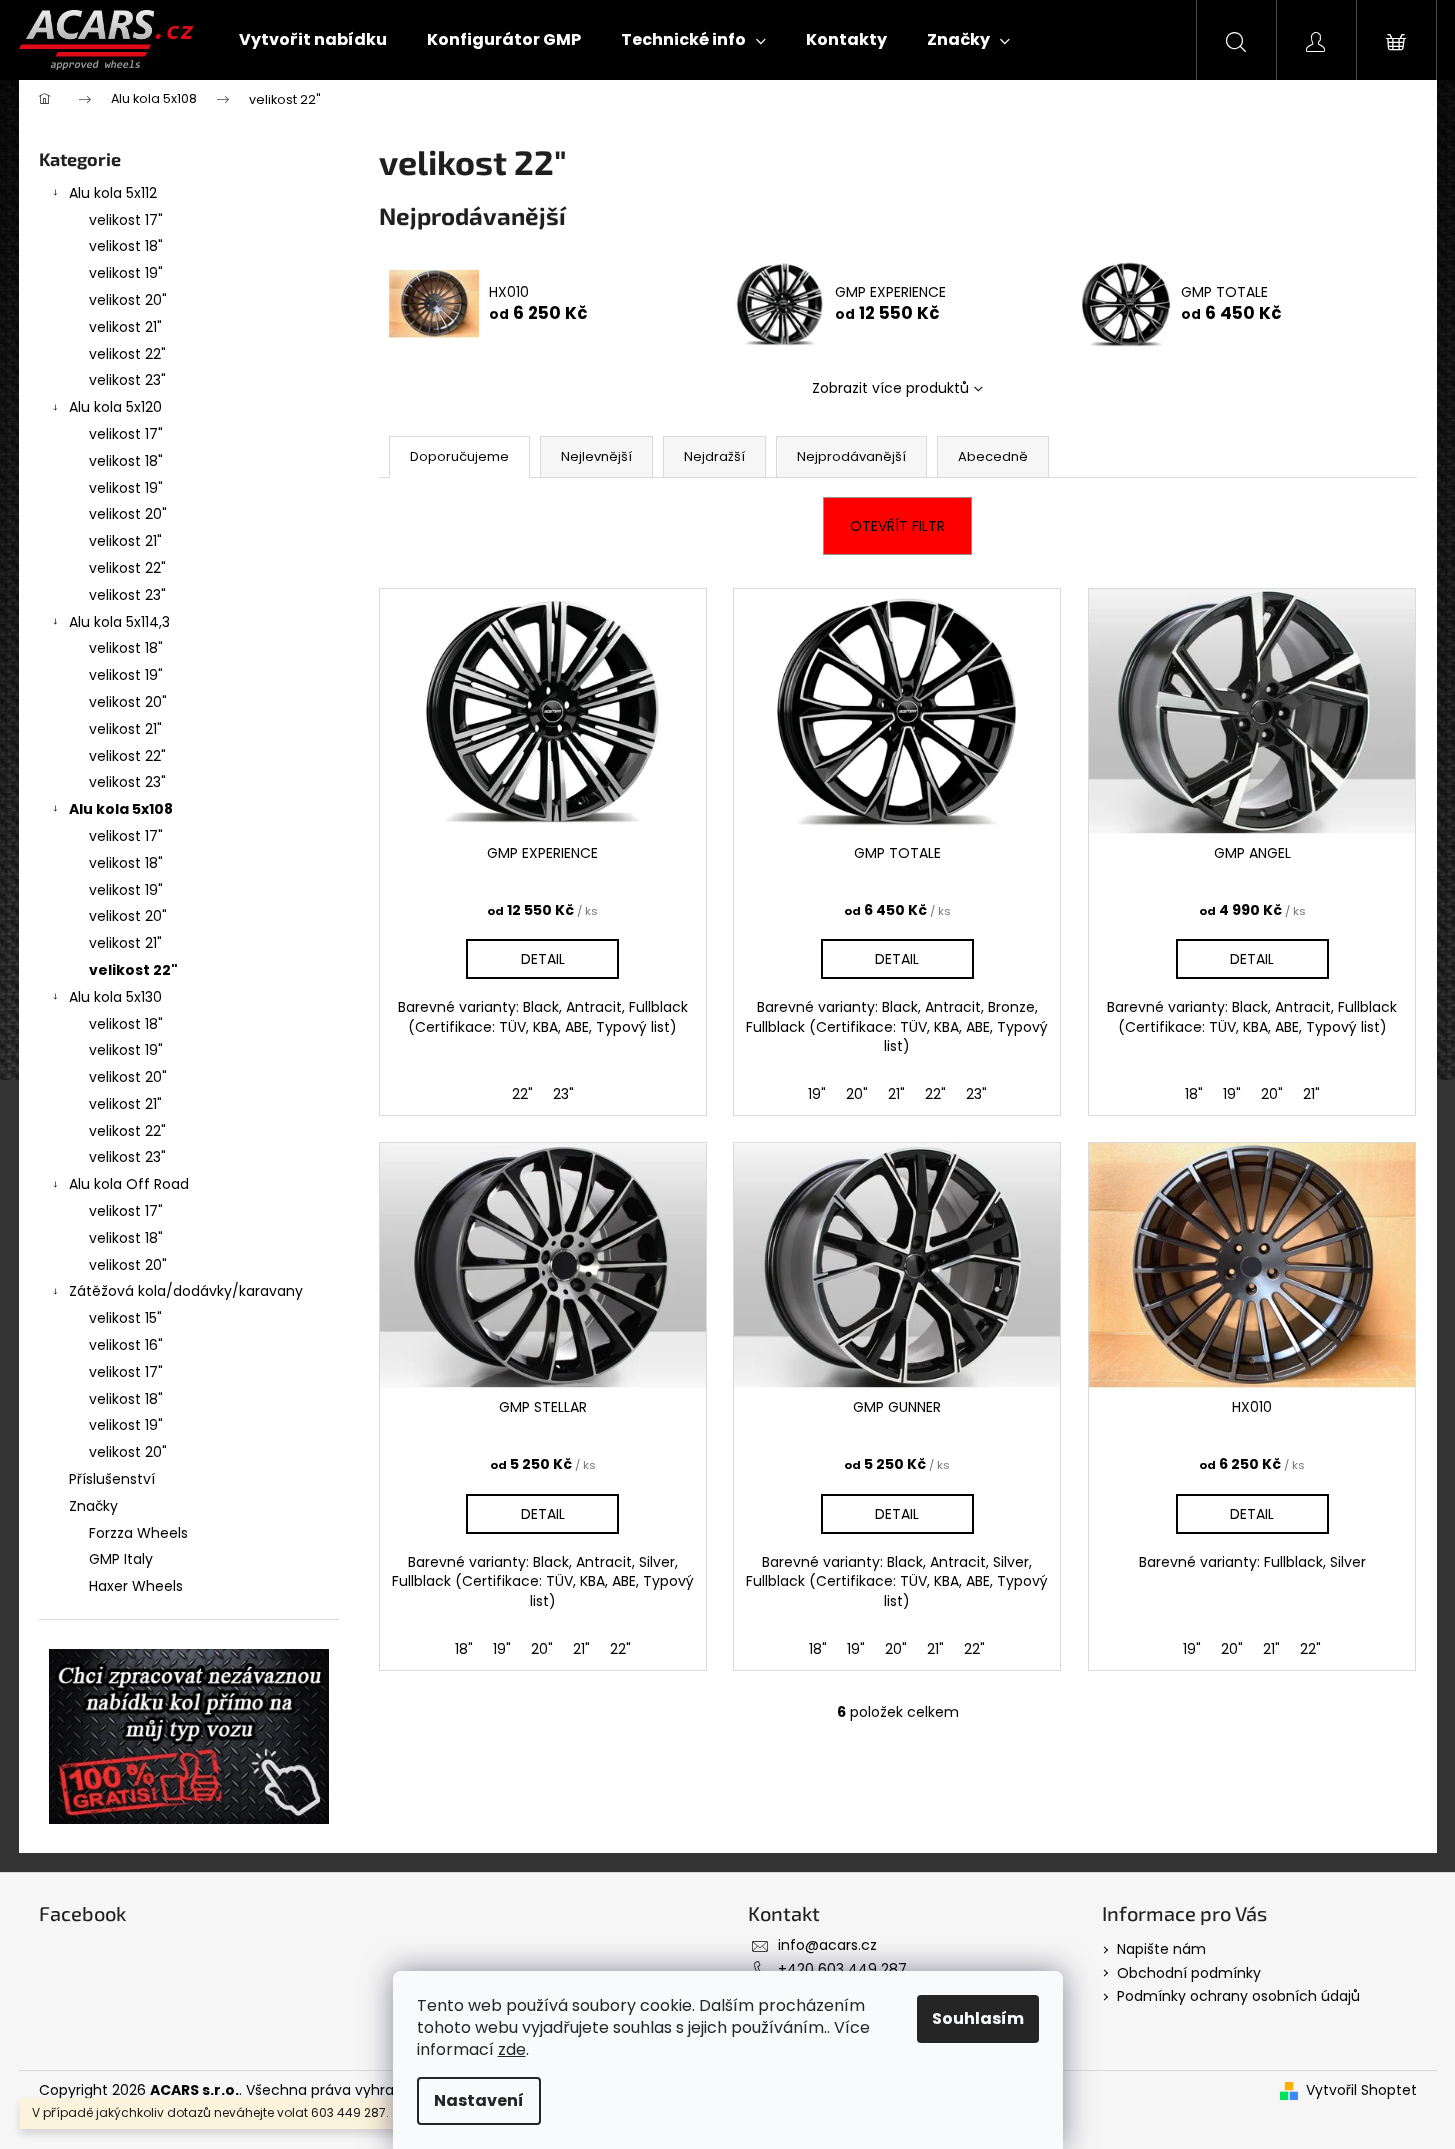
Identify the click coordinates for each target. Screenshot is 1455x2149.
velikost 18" (126, 246)
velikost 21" (125, 327)
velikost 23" (127, 380)
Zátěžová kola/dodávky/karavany (186, 1291)
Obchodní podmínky (1189, 1973)
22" (522, 1094)
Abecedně (993, 456)
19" (817, 1094)
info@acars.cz (827, 1945)
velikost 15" (125, 1318)
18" (1194, 1094)
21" (896, 1094)
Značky (93, 1506)
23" (563, 1094)
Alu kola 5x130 (115, 997)
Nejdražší (714, 456)
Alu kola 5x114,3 (119, 622)
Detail (543, 959)
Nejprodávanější (851, 456)
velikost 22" (127, 354)
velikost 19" (126, 273)
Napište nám (1161, 1949)
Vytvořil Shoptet (1361, 2090)
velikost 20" (128, 300)
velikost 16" (126, 1345)
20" (857, 1094)
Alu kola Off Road (129, 1184)
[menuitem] (313, 40)
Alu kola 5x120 (115, 407)
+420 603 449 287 (842, 1969)
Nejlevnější (596, 456)
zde (512, 2049)
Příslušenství (112, 1479)
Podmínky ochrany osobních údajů (1238, 1996)
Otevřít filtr (897, 526)
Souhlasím (978, 2018)
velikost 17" (126, 220)
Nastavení (479, 2100)
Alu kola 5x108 (121, 809)
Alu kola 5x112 (113, 193)
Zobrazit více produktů (890, 388)
